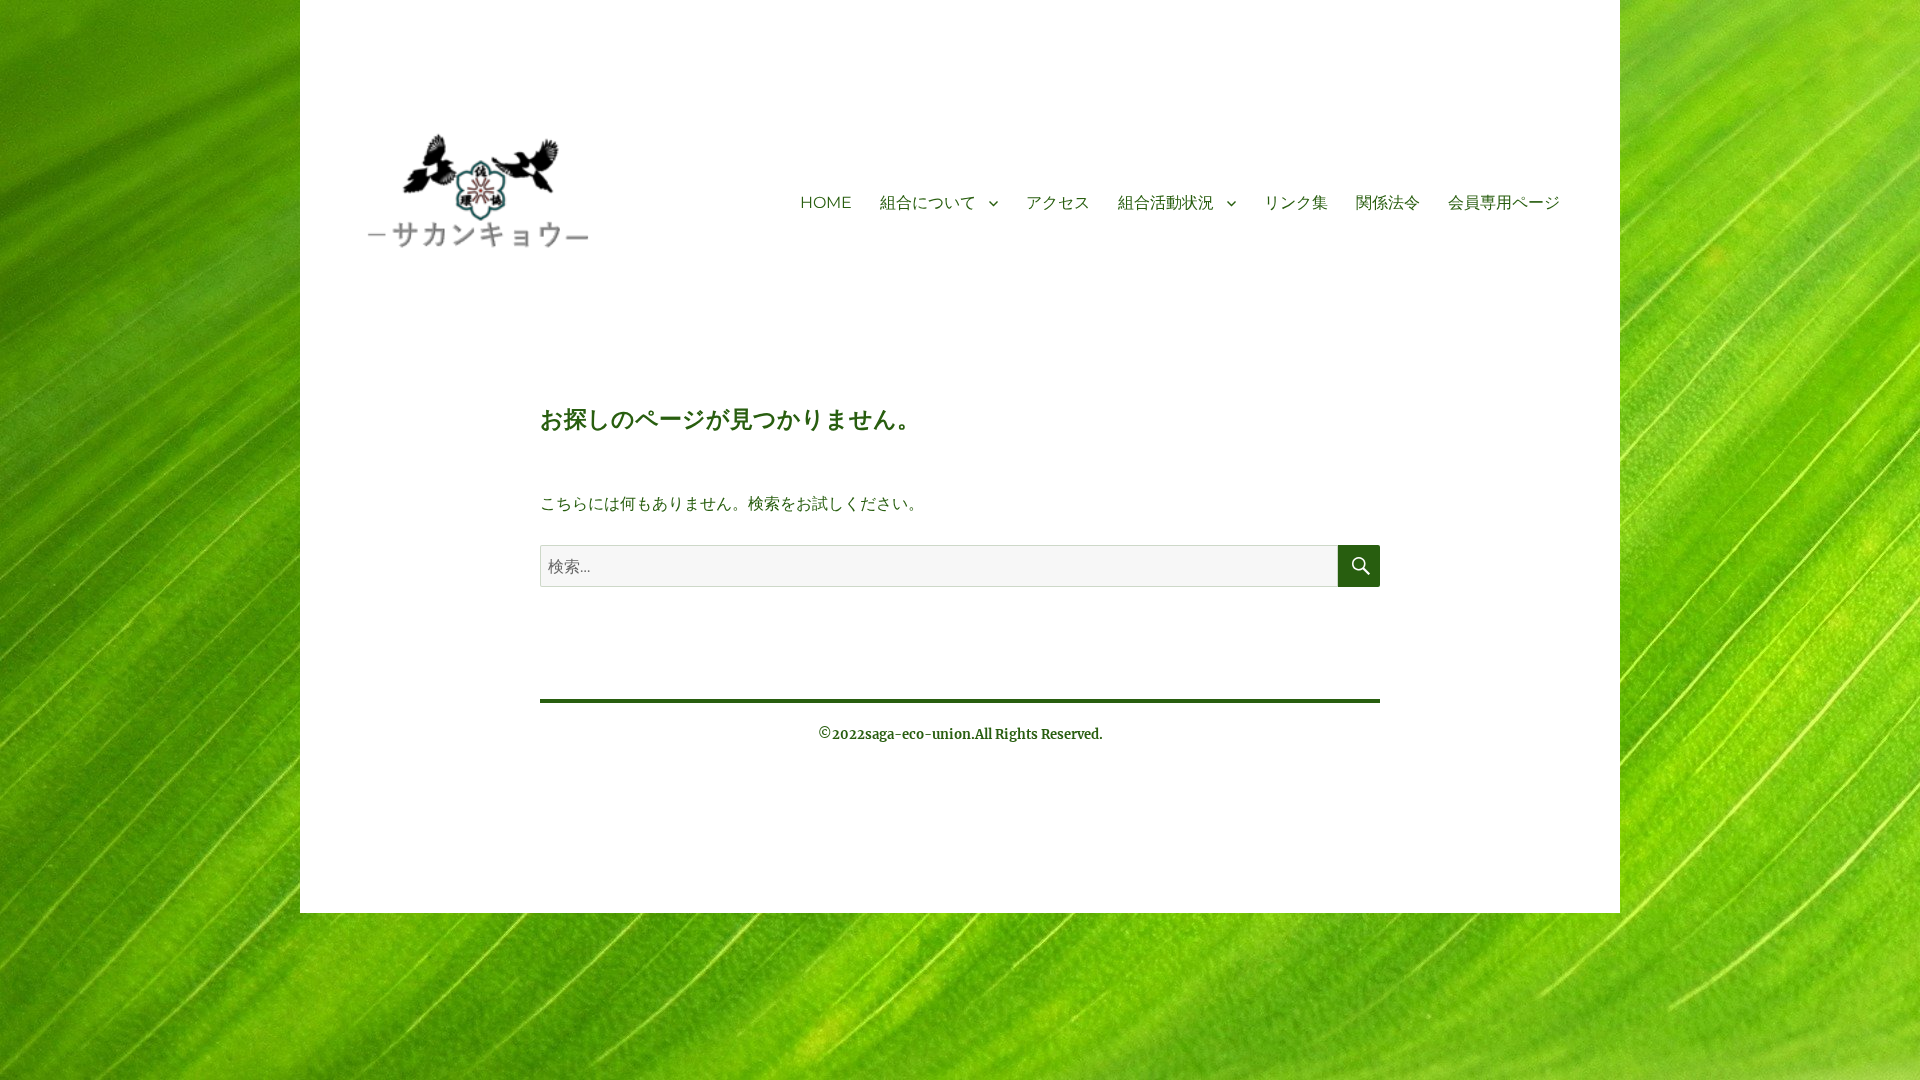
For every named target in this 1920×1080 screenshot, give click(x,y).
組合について (928, 202)
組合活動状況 (1166, 202)
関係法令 (1388, 202)
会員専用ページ (1504, 202)
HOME (826, 202)
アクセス (1058, 202)
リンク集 (1296, 202)
